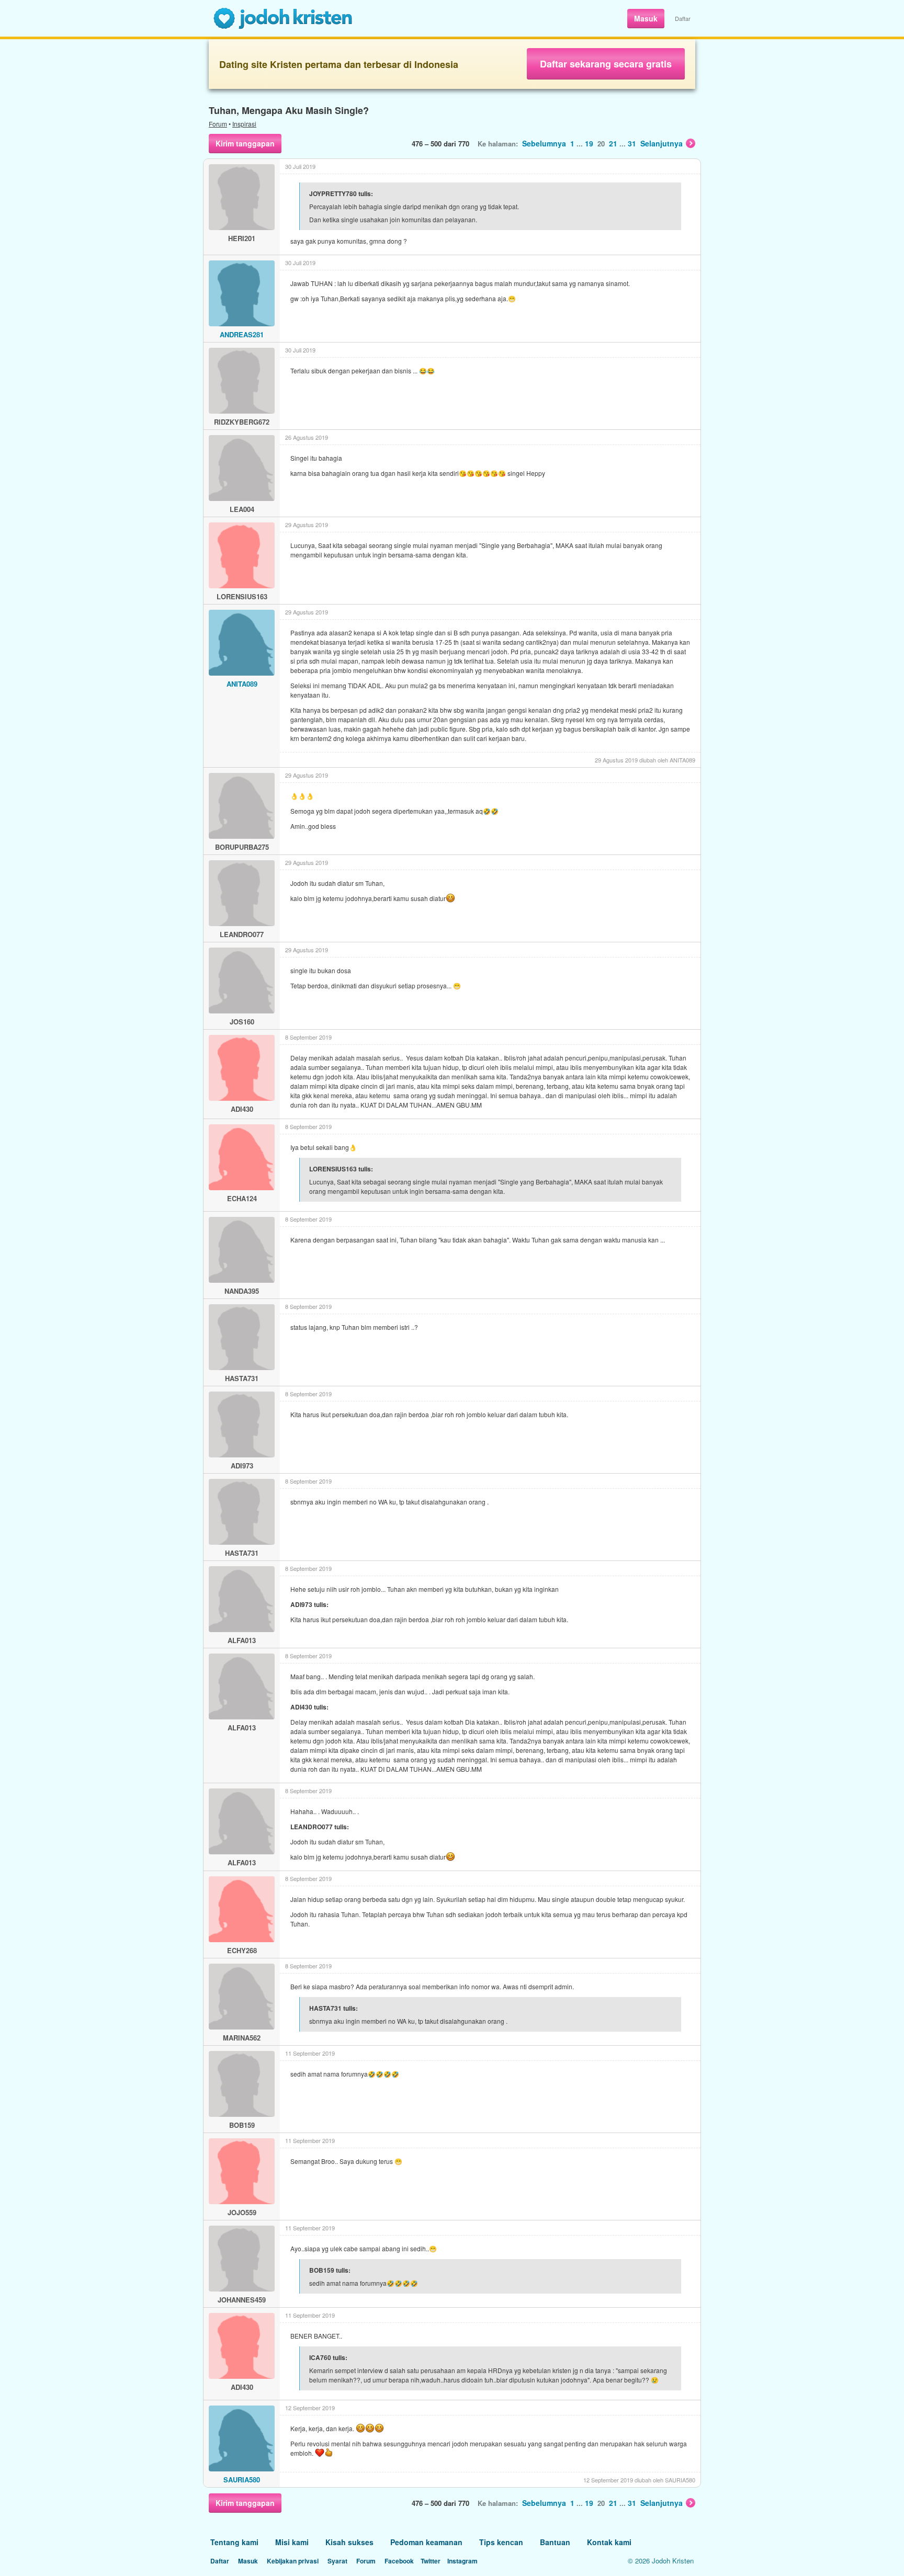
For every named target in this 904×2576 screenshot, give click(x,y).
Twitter (431, 2561)
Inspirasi (244, 124)
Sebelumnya (544, 143)
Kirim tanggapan (245, 143)
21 (613, 143)
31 (632, 143)
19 (589, 143)
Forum (218, 124)
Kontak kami (609, 2542)
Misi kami (292, 2542)
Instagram (462, 2561)
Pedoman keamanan (426, 2542)
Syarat (337, 2561)
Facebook (399, 2561)
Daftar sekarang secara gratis (606, 64)
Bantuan (555, 2542)
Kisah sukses (349, 2542)
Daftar (683, 18)
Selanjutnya (662, 143)
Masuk (646, 18)
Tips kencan (501, 2542)
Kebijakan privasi (293, 2561)
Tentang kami (234, 2542)
